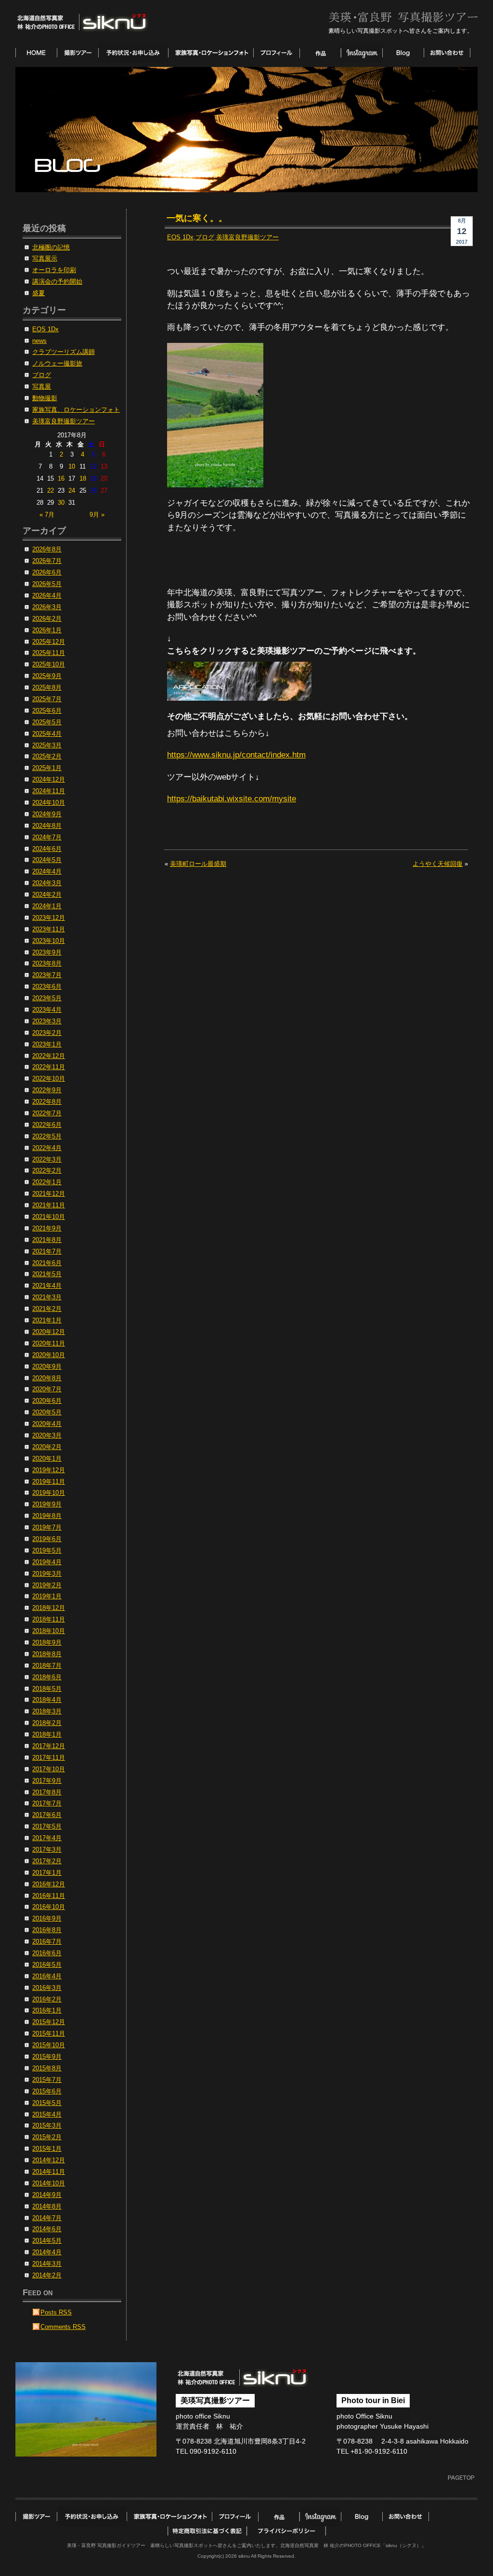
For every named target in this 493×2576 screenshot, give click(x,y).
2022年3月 (47, 1160)
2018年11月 (49, 1620)
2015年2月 (47, 2137)
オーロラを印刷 (54, 270)
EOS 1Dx (180, 237)
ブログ (205, 237)
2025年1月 (47, 768)
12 (93, 467)
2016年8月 (47, 1930)
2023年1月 (47, 1045)
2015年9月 (47, 2057)
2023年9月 (47, 953)
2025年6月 (47, 711)
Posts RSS (56, 2313)
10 (72, 467)
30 (61, 503)
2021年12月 (49, 1194)
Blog (403, 53)
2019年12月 (49, 1470)
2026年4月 (47, 596)
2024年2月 (47, 895)
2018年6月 (47, 1677)
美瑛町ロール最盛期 (198, 864)
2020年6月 (47, 1401)
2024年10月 (49, 803)
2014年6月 (47, 2229)
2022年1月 (47, 1182)
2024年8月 (47, 826)
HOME (36, 53)
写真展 (42, 387)
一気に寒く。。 (197, 218)
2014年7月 (47, 2218)
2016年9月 (47, 1919)
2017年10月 (49, 1769)
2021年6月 (47, 1263)
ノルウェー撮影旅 (57, 364)
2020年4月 (47, 1424)
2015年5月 (47, 2103)
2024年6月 (47, 849)
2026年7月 (47, 561)
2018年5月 (47, 1689)
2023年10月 (49, 941)
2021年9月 (47, 1229)
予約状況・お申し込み (133, 53)
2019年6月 (47, 1539)
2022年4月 (47, 1148)
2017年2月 (47, 1861)
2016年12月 (49, 1884)
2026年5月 (47, 584)
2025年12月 (49, 642)
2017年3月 (47, 1850)
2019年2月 (47, 1585)
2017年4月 (47, 1838)
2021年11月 (49, 1205)
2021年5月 (47, 1274)
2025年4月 (47, 734)
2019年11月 (49, 1482)
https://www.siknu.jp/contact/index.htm (236, 755)
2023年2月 (47, 1033)
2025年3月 (47, 745)
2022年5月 (47, 1137)
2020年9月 (47, 1367)
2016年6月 (47, 1953)
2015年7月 (47, 2080)
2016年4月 (47, 1976)
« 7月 (47, 515)
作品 (320, 53)
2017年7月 (47, 1804)
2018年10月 (49, 1631)
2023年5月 (47, 998)
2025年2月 (47, 757)
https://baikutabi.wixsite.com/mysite (232, 799)
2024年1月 (47, 906)
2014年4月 (47, 2252)
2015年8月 (47, 2068)
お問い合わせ (447, 53)
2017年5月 (47, 1827)
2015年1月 (47, 2149)
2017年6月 (47, 1815)
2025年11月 (49, 653)
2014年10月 (49, 2184)
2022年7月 (47, 1113)
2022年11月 (49, 1067)
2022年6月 (47, 1125)
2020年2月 (47, 1447)
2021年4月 (47, 1286)
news (39, 341)
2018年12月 (49, 1608)
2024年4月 (47, 872)
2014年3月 (47, 2264)
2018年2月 (47, 1723)
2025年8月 (47, 688)
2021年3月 (47, 1297)
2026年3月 (47, 607)
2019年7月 (47, 1528)
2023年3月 (47, 1021)
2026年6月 (47, 573)
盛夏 (39, 293)
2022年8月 (47, 1102)
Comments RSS (63, 2327)
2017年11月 (49, 1758)
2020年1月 (47, 1459)
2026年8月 (47, 549)
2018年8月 (47, 1654)
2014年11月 (49, 2172)
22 (51, 491)
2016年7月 (47, 1942)
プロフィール (276, 53)
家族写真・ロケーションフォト (211, 53)
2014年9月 (47, 2195)
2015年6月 (47, 2092)
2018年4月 (47, 1700)
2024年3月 (47, 883)
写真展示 (45, 259)
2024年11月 (49, 791)
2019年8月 (47, 1516)
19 (93, 479)
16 (61, 479)
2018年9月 (47, 1643)
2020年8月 (47, 1378)
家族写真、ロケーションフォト (76, 410)
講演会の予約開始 (57, 282)
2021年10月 (49, 1217)
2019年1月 (47, 1596)
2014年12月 (49, 2160)
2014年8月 (47, 2207)
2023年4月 (47, 1010)
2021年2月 (47, 1309)
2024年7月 (47, 837)
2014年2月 (47, 2275)
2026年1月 (47, 630)
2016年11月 (49, 1896)
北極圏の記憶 (51, 248)
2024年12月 (49, 780)
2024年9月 (47, 814)
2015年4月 (47, 2115)
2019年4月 (47, 1562)
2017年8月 (47, 1792)
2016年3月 (47, 1988)
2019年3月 (47, 1574)
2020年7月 (47, 1389)
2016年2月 (47, 2000)
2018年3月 (47, 1712)
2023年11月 (49, 929)
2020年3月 (47, 1436)
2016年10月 (49, 1907)
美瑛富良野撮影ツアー (247, 237)
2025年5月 (47, 722)
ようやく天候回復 (438, 864)
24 (72, 491)
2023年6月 (47, 987)
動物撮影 (45, 398)
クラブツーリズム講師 (64, 352)
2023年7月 (47, 975)
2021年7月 (47, 1252)
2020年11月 (49, 1344)
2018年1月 (47, 1735)
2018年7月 (47, 1666)
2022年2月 (47, 1171)
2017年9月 (47, 1781)
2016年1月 (47, 2011)
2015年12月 (49, 2022)
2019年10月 (49, 1493)
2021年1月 (47, 1321)
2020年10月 (49, 1355)
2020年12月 (49, 1332)
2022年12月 (49, 1056)
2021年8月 (47, 1240)
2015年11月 (49, 2034)
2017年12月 (49, 1746)
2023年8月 (47, 964)
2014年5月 (47, 2241)
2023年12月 (49, 918)
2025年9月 (47, 676)
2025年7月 (47, 699)
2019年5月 (47, 1551)
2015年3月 (47, 2126)
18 (83, 479)
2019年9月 (47, 1504)
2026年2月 (47, 619)
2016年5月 (47, 1965)
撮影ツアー (78, 53)
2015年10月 (49, 2045)
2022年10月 (49, 1079)
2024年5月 (47, 860)
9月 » (97, 515)
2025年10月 (49, 665)
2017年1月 (47, 1873)
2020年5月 (47, 1412)
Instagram (362, 53)
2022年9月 (47, 1090)
